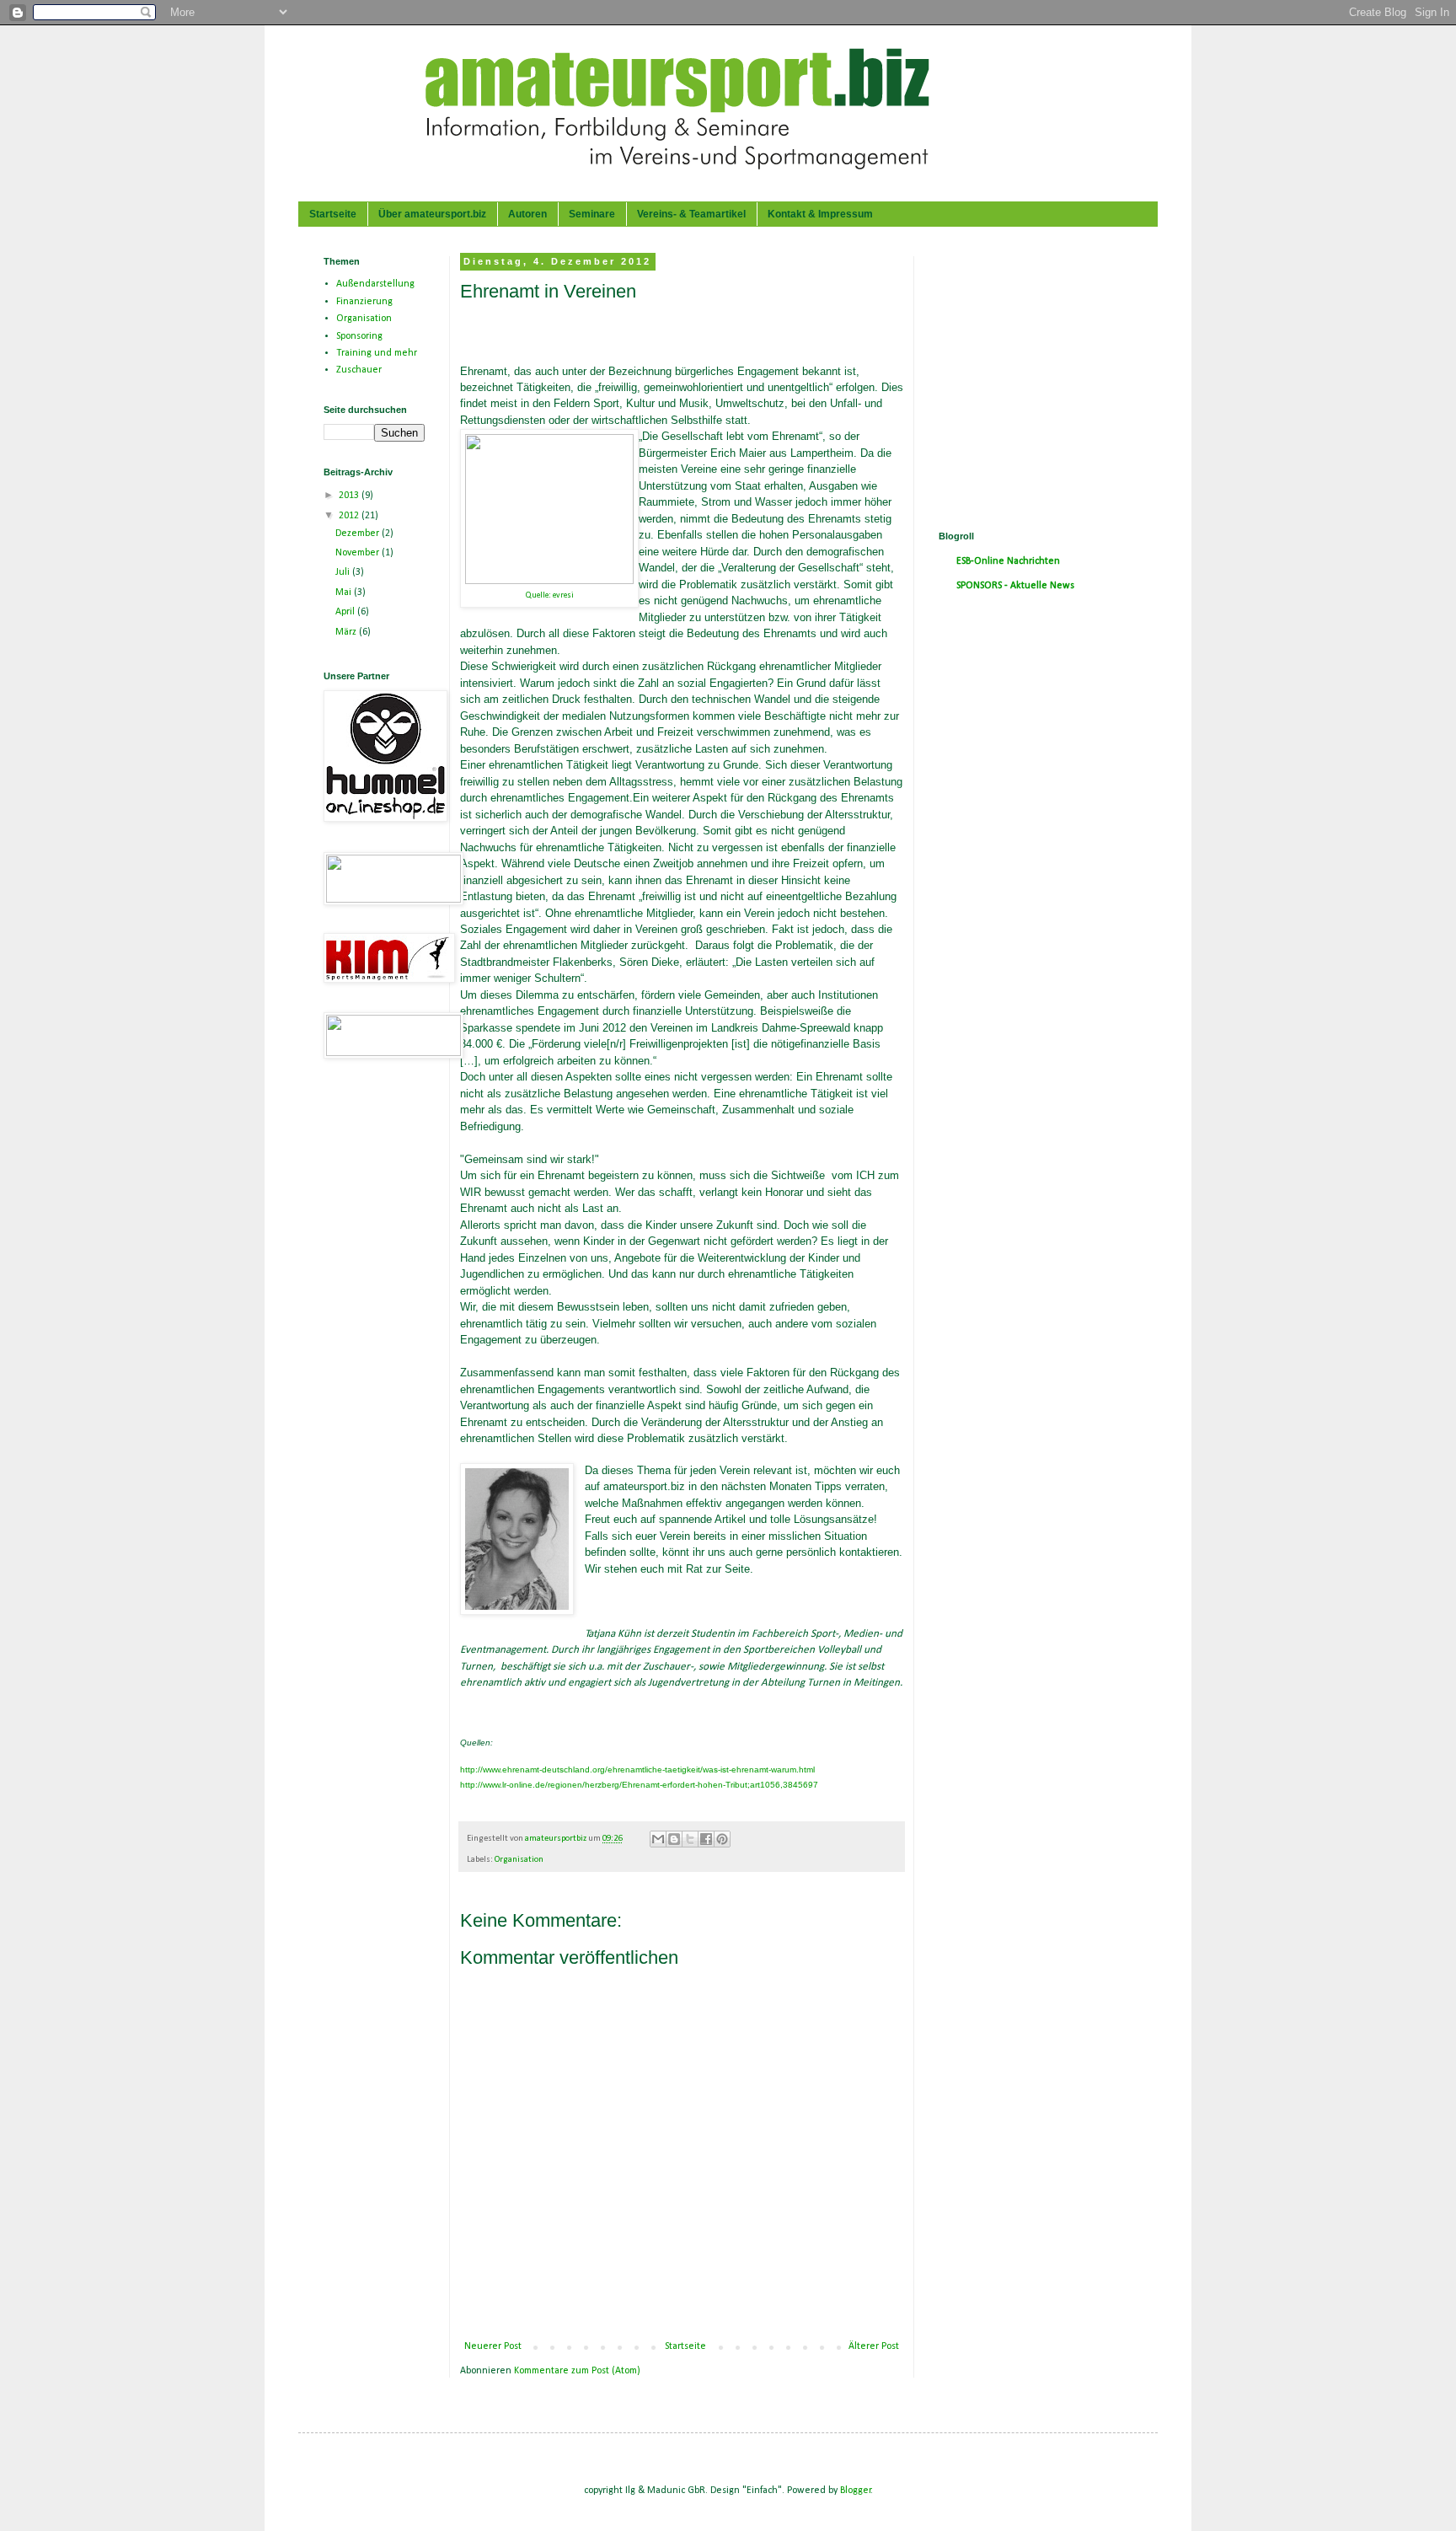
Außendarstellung (375, 284)
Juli (344, 572)
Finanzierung (364, 302)
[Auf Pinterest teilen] (722, 1839)
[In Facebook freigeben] (706, 1839)
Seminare (592, 214)
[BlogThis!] (674, 1839)
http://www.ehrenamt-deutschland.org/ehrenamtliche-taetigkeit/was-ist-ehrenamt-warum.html (637, 1770)
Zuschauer (359, 370)
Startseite (333, 214)
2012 (350, 516)
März (347, 632)
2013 (350, 496)
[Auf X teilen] (690, 1839)
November (359, 553)
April (346, 612)
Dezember (359, 534)
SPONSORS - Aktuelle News (1015, 586)
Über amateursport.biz (432, 214)
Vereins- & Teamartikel (691, 214)
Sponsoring (359, 336)
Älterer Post (874, 2346)
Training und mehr (377, 353)
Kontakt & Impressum (820, 214)
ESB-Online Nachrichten (1008, 561)
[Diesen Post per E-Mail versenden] (658, 1839)
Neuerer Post (493, 2346)
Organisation (519, 1860)
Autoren (527, 214)
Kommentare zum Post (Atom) (577, 2371)
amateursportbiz (557, 1839)
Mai (345, 593)
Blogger (856, 2491)
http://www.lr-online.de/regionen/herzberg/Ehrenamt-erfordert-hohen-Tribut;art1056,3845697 (639, 1785)
